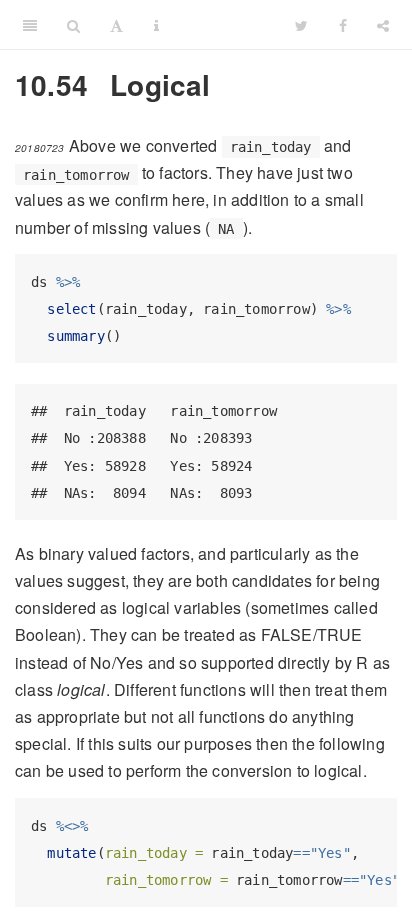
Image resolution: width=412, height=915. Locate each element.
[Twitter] (301, 25)
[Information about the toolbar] (156, 25)
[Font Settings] (116, 25)
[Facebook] (343, 25)
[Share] (383, 25)
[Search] (73, 25)
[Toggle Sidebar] (30, 25)
